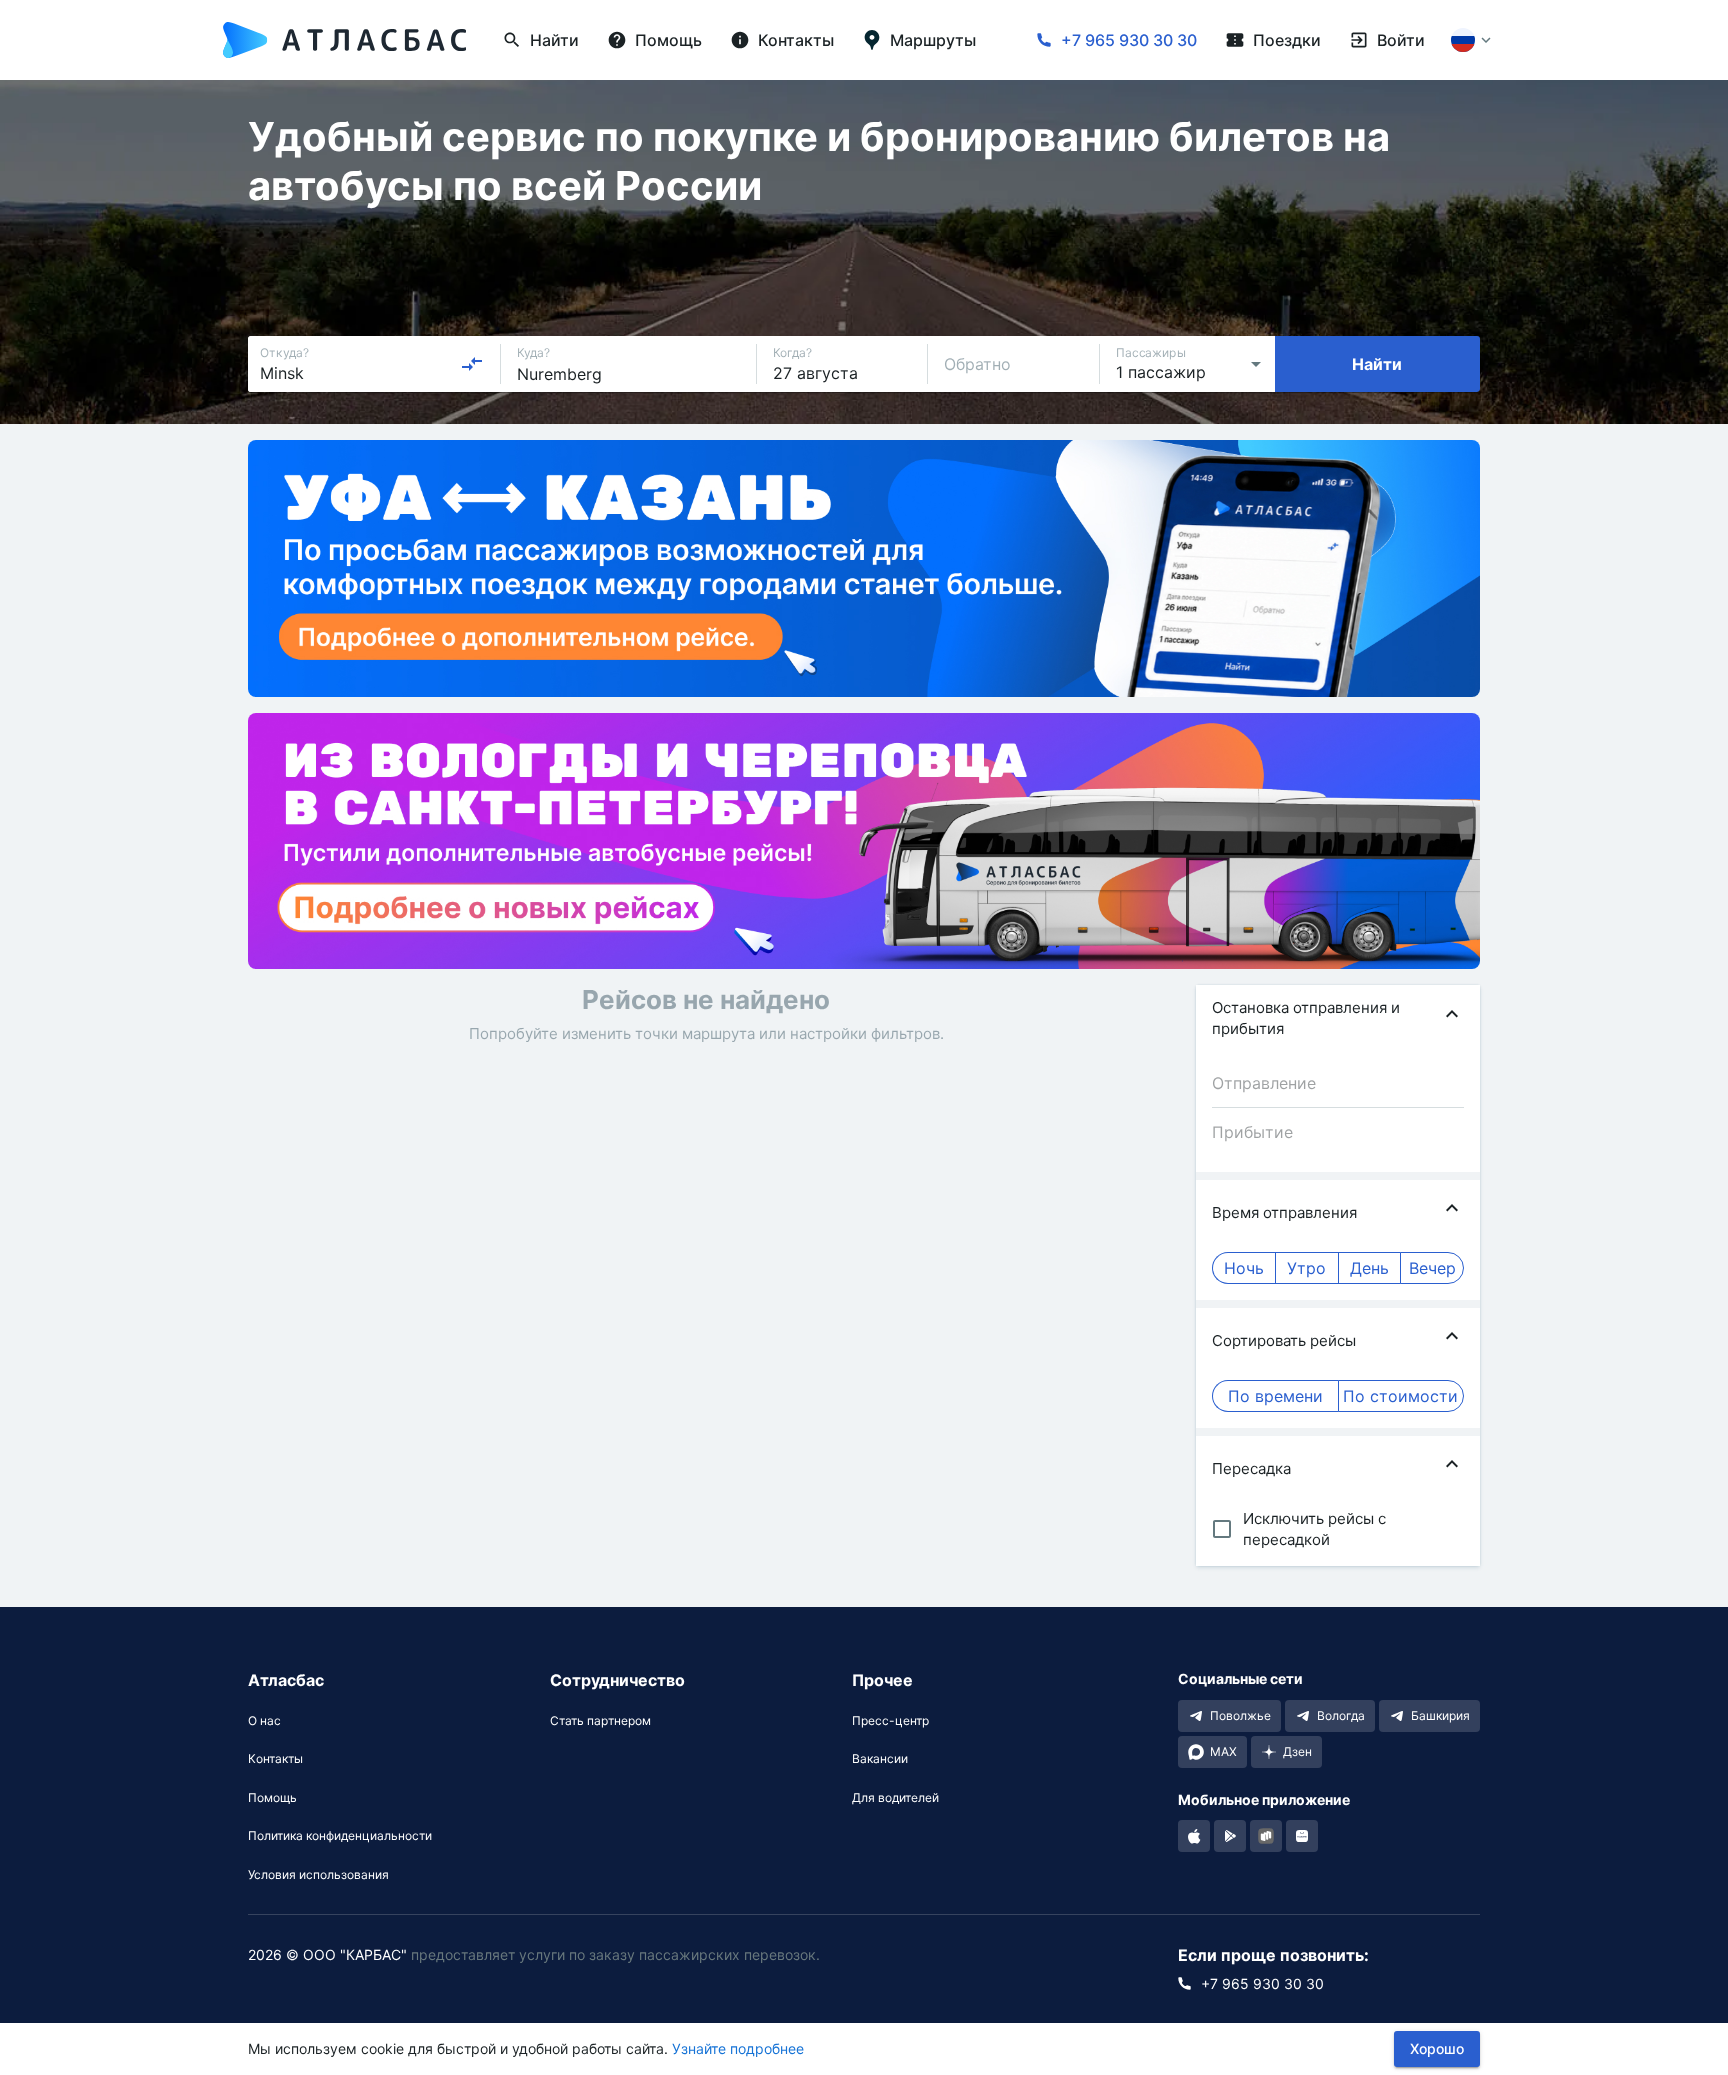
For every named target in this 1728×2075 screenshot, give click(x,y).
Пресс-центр (890, 1721)
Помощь (272, 1798)
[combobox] (372, 364)
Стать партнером (600, 1721)
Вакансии (880, 1759)
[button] (1338, 1018)
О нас (264, 1721)
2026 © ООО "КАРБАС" (327, 1954)
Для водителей (895, 1798)
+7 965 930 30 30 (1129, 40)
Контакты (275, 1759)
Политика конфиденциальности (340, 1836)
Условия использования (318, 1875)
